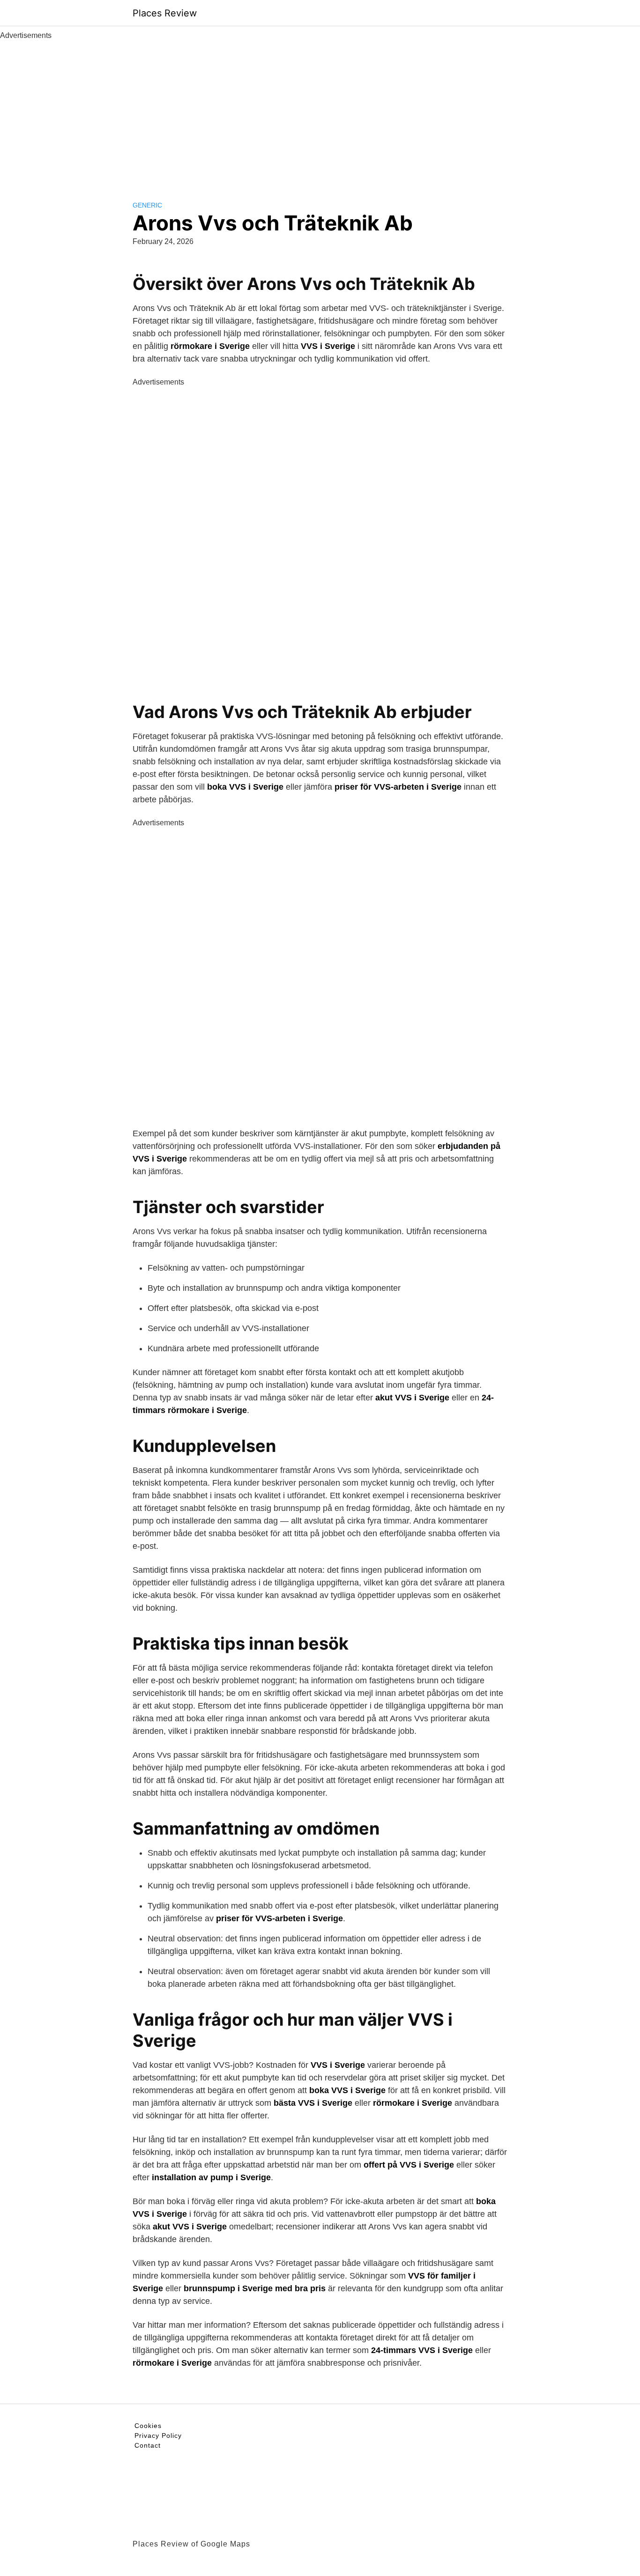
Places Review (165, 13)
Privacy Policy (158, 2435)
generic (147, 205)
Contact (148, 2445)
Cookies (148, 2426)
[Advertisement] (320, 111)
